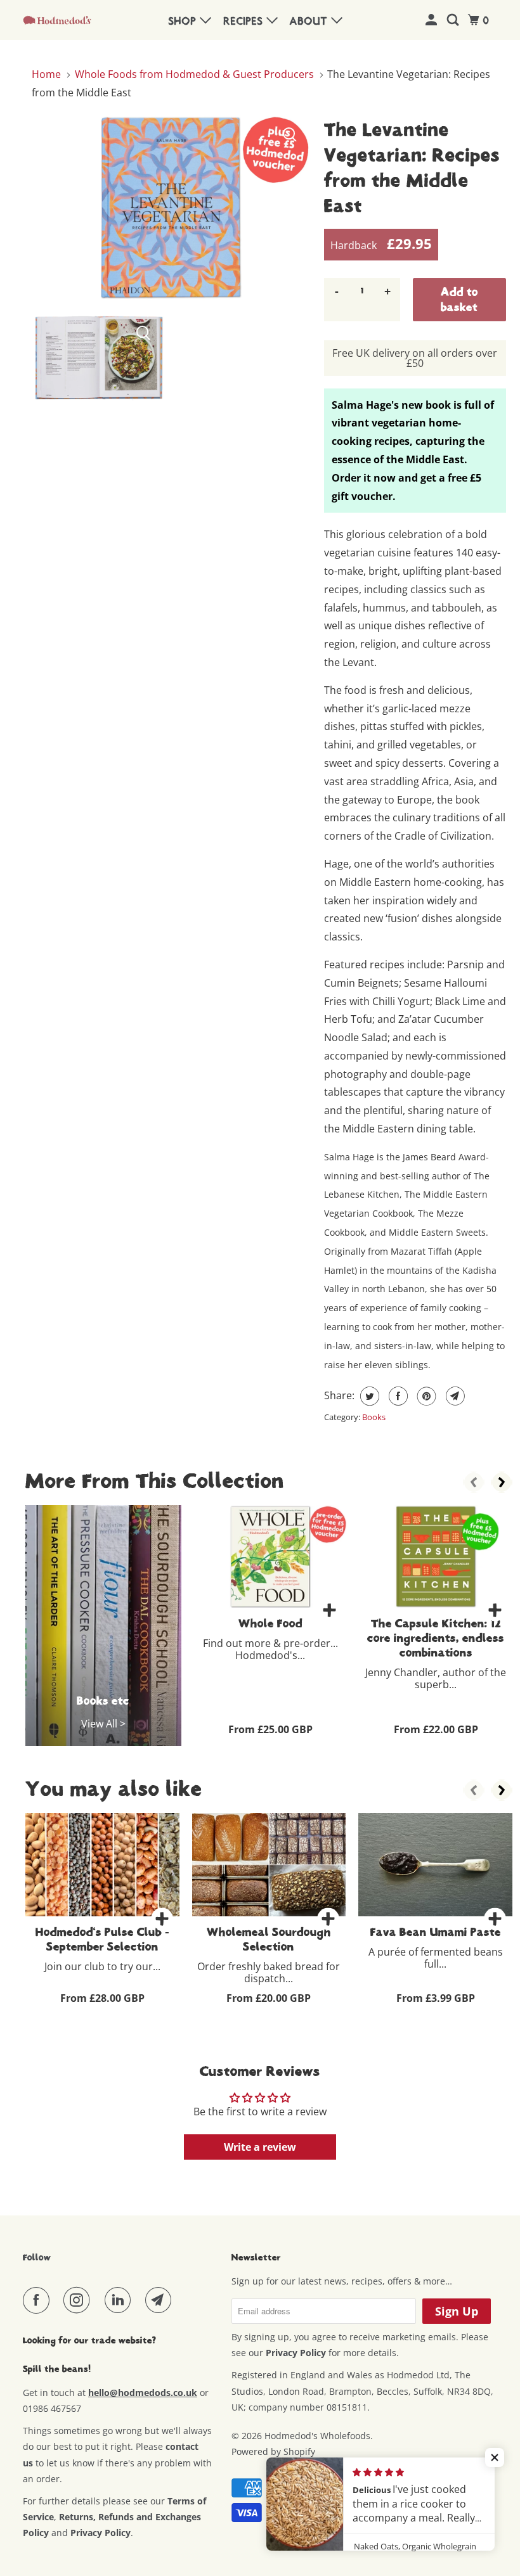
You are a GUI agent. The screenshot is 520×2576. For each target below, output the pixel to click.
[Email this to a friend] (454, 1396)
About (310, 22)
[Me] (433, 21)
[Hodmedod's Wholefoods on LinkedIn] (120, 2300)
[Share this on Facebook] (397, 1396)
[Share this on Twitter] (368, 1396)
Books (374, 1417)
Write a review (260, 2147)
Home (48, 74)
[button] (495, 2457)
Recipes (245, 22)
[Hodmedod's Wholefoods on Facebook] (39, 2300)
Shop (184, 22)
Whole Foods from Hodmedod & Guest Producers (194, 74)
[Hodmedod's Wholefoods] (57, 20)
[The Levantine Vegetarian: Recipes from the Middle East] (172, 208)
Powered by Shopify (273, 2451)
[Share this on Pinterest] (425, 1396)
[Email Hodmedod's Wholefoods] (161, 2300)
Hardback (381, 243)
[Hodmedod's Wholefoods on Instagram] (79, 2300)
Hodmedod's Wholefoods (317, 2436)
